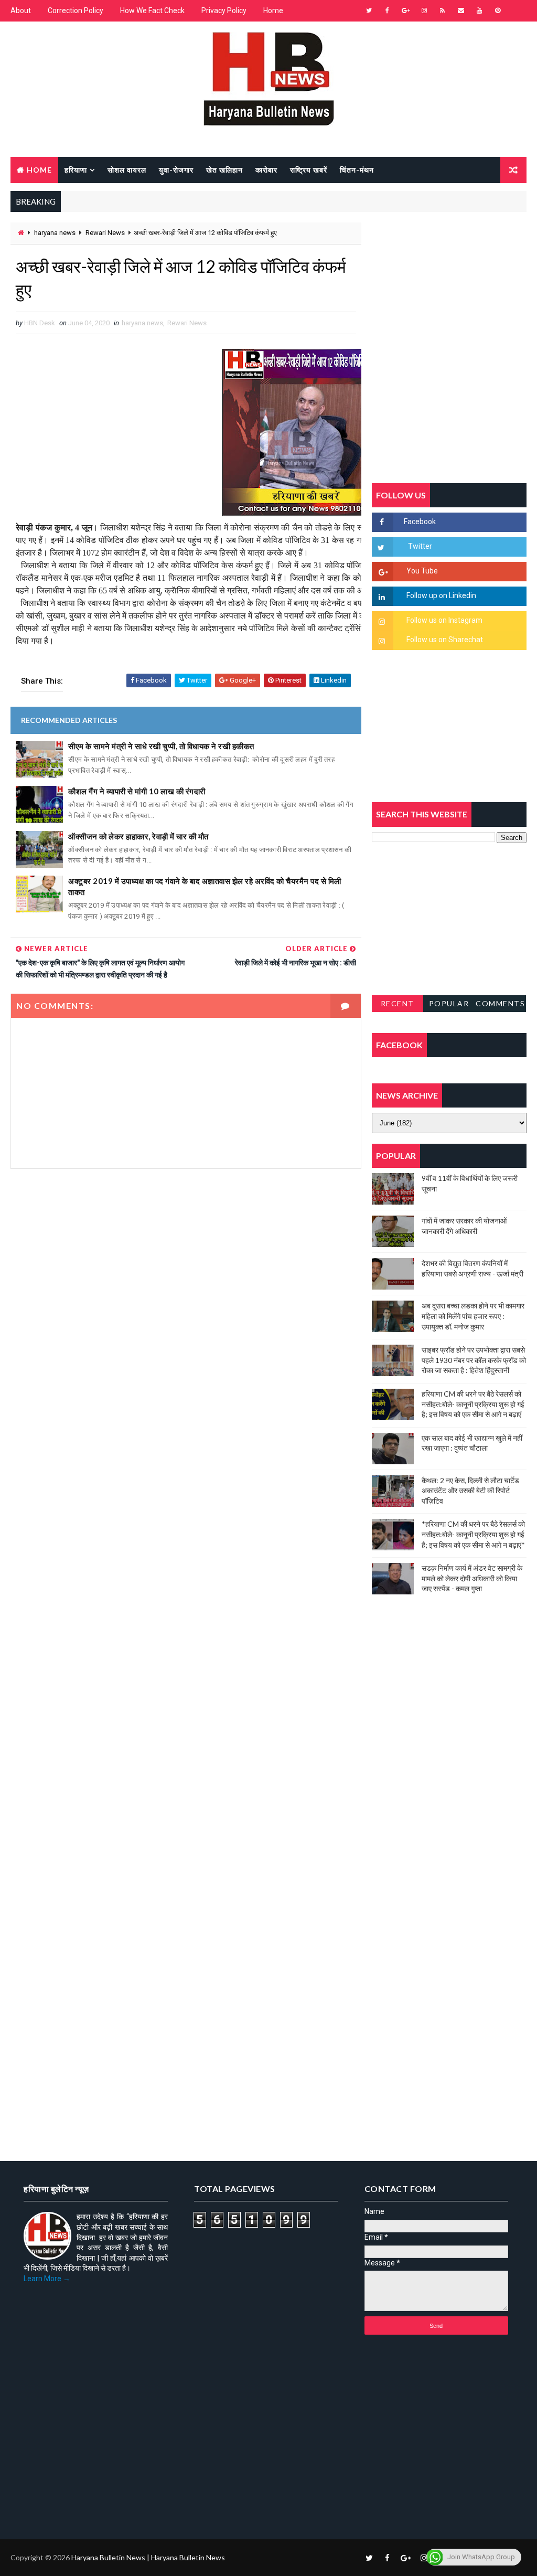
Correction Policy (76, 10)
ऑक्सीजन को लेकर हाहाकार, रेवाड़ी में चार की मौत (138, 836)
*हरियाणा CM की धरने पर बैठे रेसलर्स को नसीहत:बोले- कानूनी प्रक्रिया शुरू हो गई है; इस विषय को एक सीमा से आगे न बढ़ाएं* (473, 1534)
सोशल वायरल (127, 170)
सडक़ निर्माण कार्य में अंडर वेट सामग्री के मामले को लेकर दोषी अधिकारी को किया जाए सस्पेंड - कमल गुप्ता (472, 1578)
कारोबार (266, 170)
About (21, 10)
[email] (461, 10)
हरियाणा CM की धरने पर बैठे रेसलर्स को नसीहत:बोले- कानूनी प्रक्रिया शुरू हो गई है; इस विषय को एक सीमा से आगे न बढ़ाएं (473, 1404)
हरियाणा (76, 170)
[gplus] (406, 10)
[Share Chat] (516, 10)
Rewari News (105, 233)
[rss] (443, 10)
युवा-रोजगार (176, 170)
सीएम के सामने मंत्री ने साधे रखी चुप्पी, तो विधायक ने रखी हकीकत (161, 746)
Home (273, 10)
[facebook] (388, 10)
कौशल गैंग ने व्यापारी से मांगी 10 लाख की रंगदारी (137, 791)
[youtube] (479, 10)
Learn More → (47, 2279)
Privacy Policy (224, 10)
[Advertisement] (186, 1274)
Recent (398, 1003)
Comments (500, 1003)
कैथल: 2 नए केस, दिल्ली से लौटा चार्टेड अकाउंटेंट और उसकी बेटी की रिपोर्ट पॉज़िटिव (470, 1491)
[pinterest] (498, 10)
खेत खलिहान (224, 170)
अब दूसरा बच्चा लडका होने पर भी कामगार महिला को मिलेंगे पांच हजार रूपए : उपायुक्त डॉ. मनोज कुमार (473, 1316)
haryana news (55, 233)
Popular (449, 1003)
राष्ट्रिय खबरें (309, 170)
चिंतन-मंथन (357, 170)
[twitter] (369, 10)
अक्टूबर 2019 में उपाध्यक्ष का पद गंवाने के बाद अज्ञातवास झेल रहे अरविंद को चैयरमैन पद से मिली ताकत (205, 886)
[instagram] (424, 10)
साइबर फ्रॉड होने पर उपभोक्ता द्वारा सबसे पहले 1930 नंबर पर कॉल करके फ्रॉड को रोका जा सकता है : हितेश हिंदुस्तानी (474, 1360)
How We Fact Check (152, 10)
